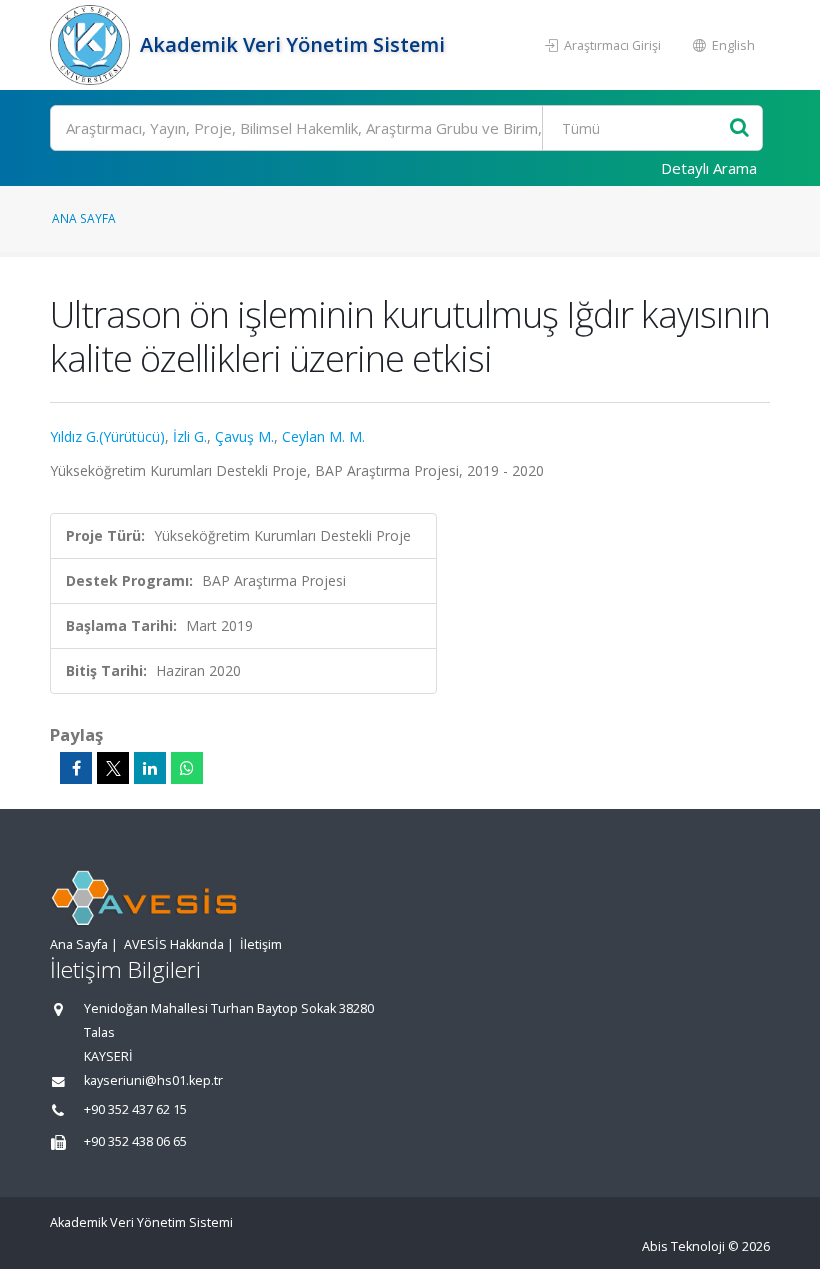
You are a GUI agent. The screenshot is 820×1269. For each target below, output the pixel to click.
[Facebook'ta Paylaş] (76, 768)
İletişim (261, 944)
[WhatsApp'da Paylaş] (187, 768)
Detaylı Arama (709, 168)
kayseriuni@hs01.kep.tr (153, 1080)
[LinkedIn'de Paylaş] (150, 768)
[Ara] (739, 128)
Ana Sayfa (84, 218)
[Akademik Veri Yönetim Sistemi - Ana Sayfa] (92, 45)
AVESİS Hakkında (174, 944)
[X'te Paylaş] (113, 768)
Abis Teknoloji (683, 1246)
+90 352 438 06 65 (135, 1141)
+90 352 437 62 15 (135, 1109)
